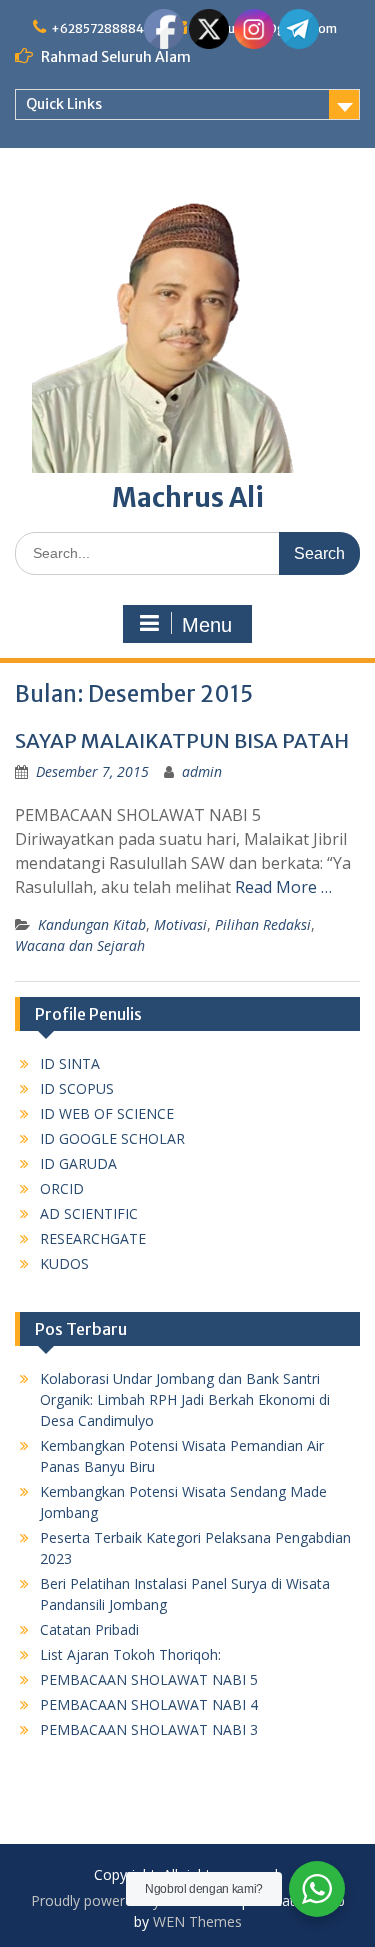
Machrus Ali (188, 497)
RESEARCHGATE (93, 1238)
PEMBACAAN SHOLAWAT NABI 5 (149, 1679)
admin (202, 771)
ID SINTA (70, 1063)
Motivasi (180, 924)
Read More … (283, 887)
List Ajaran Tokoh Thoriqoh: (130, 1654)
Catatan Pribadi (89, 1629)
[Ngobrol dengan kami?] (317, 1889)
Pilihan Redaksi (263, 924)
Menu (207, 625)
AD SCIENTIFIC (89, 1213)
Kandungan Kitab (92, 924)
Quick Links (64, 104)
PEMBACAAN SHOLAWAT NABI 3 (149, 1729)
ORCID (62, 1188)
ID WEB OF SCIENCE (107, 1113)
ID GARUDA (78, 1163)
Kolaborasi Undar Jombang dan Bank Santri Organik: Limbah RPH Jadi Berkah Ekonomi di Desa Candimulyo (185, 1399)
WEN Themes (197, 1921)
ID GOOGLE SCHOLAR (112, 1138)
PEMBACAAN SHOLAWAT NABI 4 (149, 1704)
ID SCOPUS (77, 1088)
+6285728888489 (105, 28)
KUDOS (64, 1263)
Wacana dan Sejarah (80, 945)
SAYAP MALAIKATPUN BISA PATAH (182, 740)
